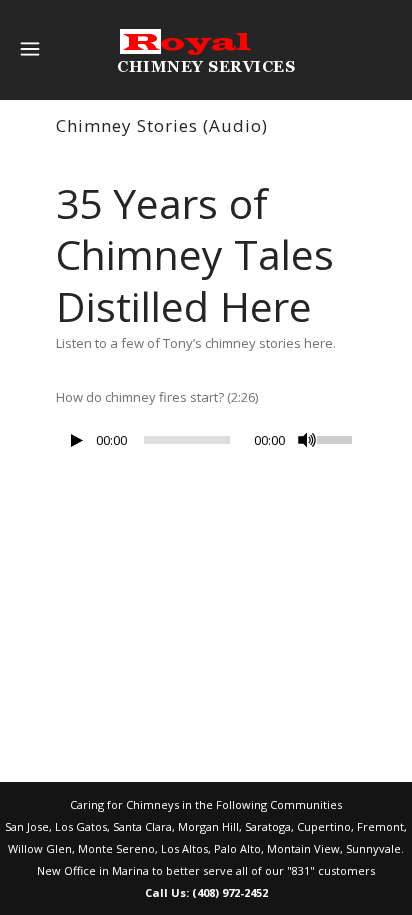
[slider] (336, 438)
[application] (206, 445)
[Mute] (307, 440)
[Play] (77, 440)
